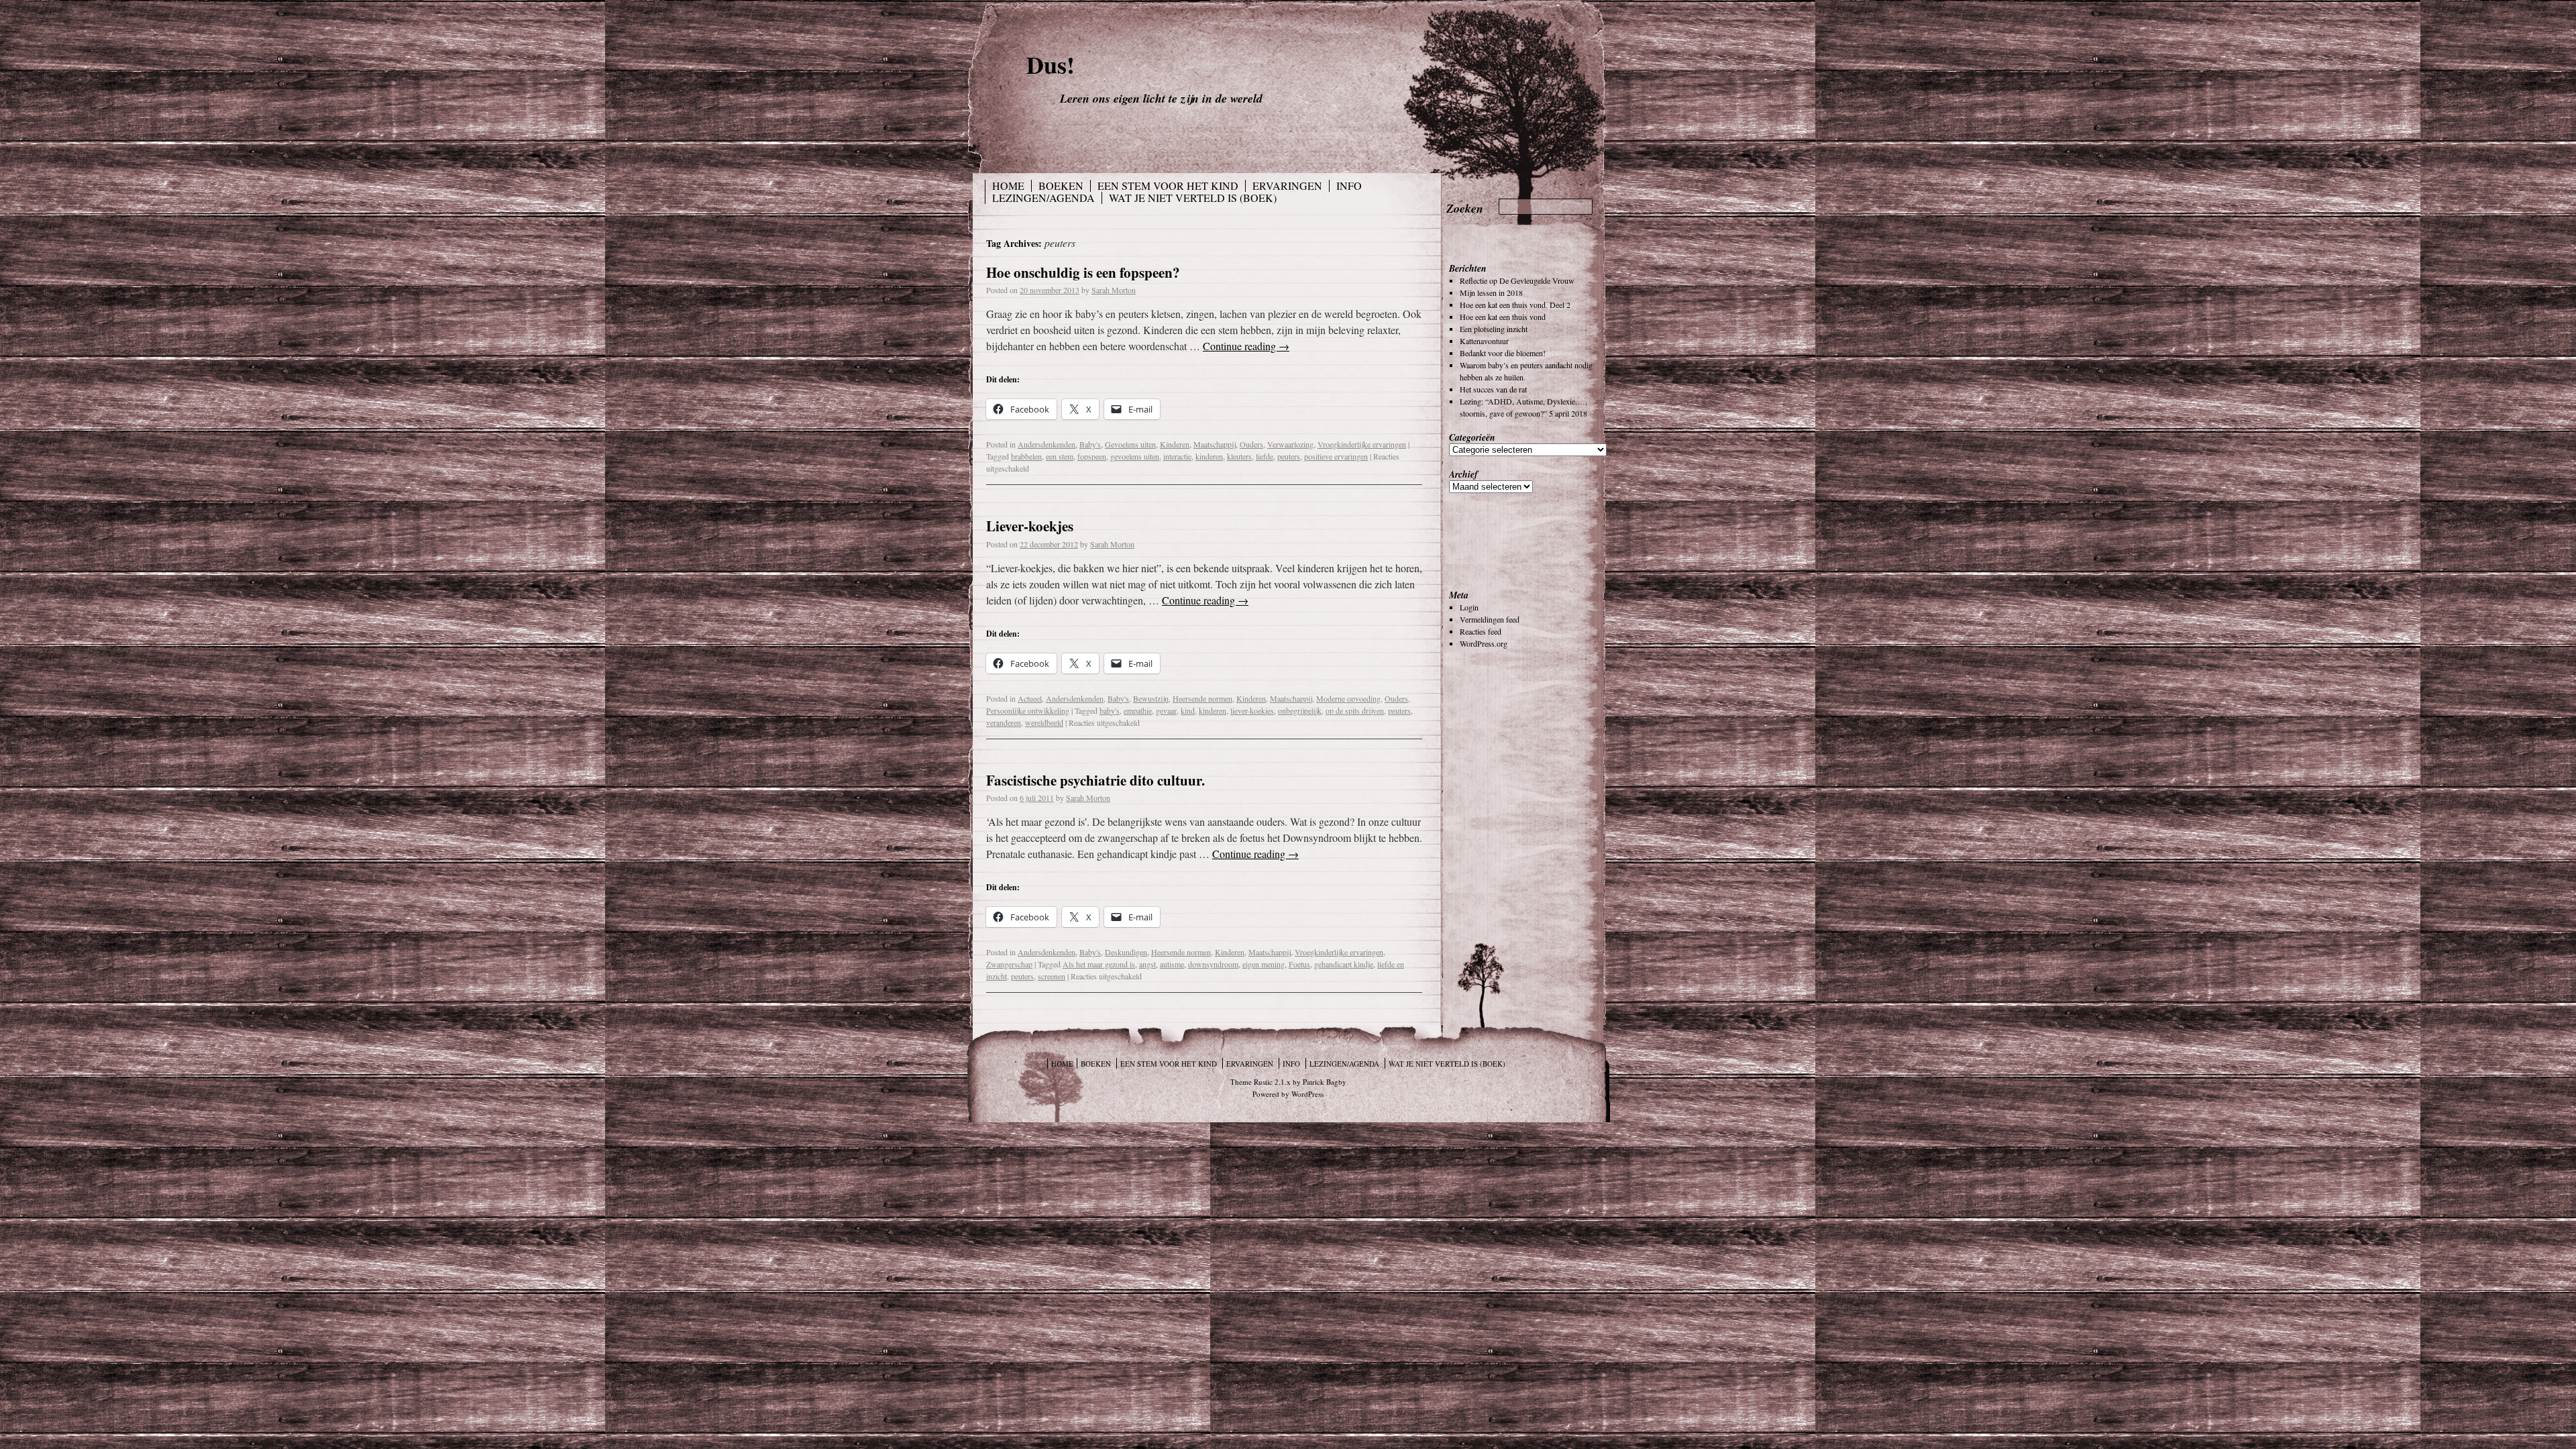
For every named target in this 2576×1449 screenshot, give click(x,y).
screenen (1052, 976)
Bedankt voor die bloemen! (1503, 353)
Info (1349, 186)
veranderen (1004, 722)
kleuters (1239, 456)
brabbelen (1026, 456)
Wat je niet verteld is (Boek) (1193, 198)
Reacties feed (1481, 631)
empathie (1138, 710)
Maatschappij (1215, 444)
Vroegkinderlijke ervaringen (1362, 444)
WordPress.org (1484, 643)
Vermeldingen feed (1490, 619)
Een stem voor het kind (1168, 186)
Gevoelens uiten (1130, 444)
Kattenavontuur (1484, 341)
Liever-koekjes (1030, 526)
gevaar (1166, 710)
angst (1147, 964)
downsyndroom (1213, 964)
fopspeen (1092, 456)
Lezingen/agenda (1043, 198)
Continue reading (1246, 346)
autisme (1172, 964)
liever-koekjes (1252, 710)
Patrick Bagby (1325, 1082)
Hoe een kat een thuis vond (1503, 317)
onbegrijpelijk (1300, 710)
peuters (1289, 456)
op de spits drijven (1355, 710)
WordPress (1307, 1094)
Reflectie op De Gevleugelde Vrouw (1517, 280)
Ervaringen (1287, 186)
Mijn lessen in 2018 (1491, 292)
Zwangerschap (1009, 964)
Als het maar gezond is (1099, 964)
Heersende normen (1202, 698)
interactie (1177, 456)
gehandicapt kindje (1344, 964)
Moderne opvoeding (1348, 698)
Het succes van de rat (1493, 389)
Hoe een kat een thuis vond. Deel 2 (1515, 305)
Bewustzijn (1151, 698)
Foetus (1299, 964)
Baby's (1090, 444)
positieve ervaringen (1336, 456)
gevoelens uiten (1135, 456)
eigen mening (1264, 964)
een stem (1060, 456)
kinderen (1209, 456)
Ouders (1251, 444)
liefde (1265, 456)
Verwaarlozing (1290, 444)
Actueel (1030, 698)
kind (1188, 710)
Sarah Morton (1114, 290)
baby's (1110, 710)
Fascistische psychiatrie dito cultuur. (1095, 780)
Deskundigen (1126, 952)
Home (1008, 186)
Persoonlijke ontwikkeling (1028, 710)
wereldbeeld (1044, 722)
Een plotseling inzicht (1494, 329)
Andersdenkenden (1046, 444)
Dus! (1051, 64)
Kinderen (1175, 444)
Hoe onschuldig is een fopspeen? (1083, 272)
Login (1469, 607)
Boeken (1061, 186)
